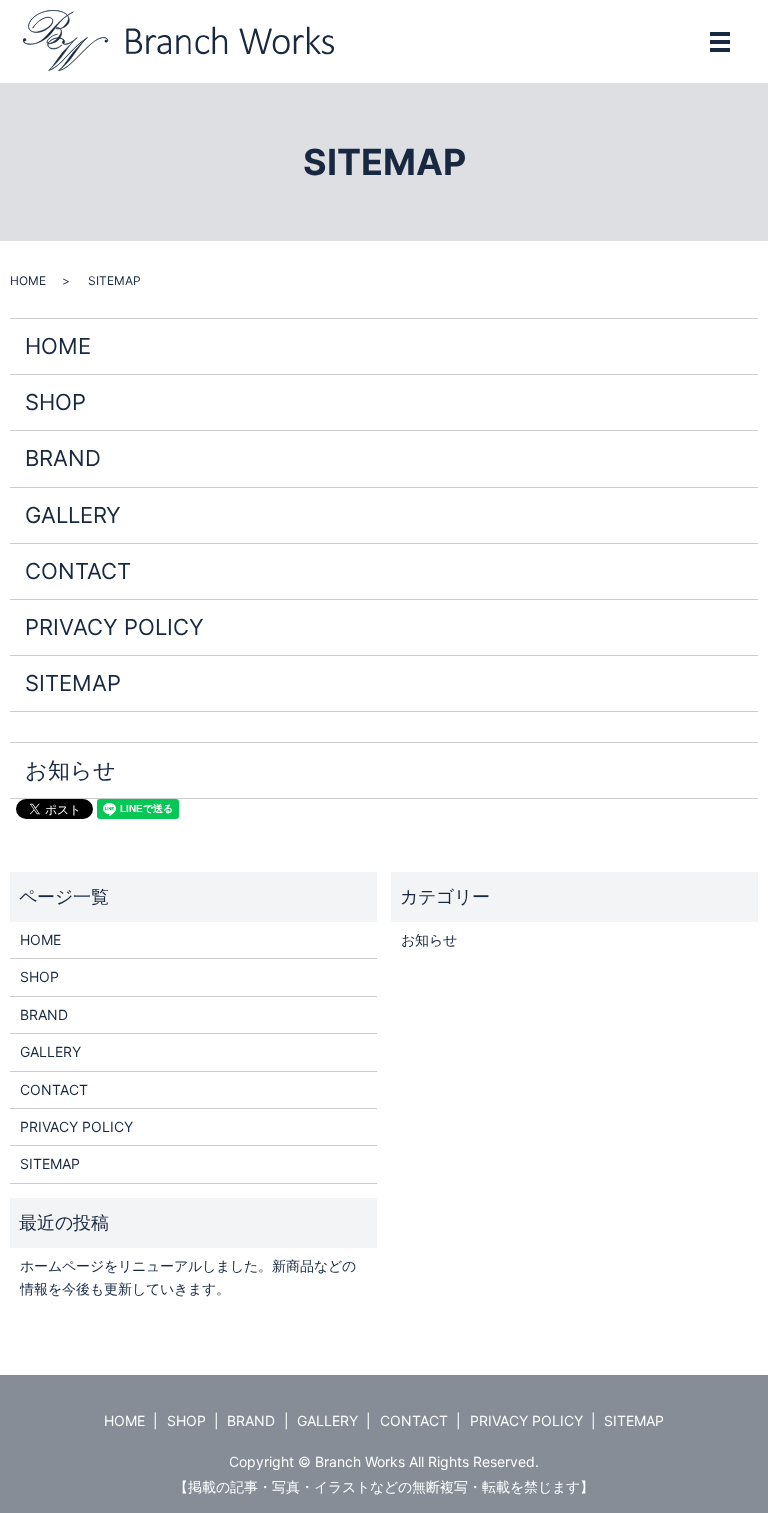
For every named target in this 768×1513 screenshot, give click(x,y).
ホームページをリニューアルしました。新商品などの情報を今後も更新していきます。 (188, 1276)
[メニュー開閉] (720, 42)
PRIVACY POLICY (114, 627)
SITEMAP (73, 683)
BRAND (63, 458)
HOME (28, 280)
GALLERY (73, 515)
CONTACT (78, 571)
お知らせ (70, 770)
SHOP (55, 402)
